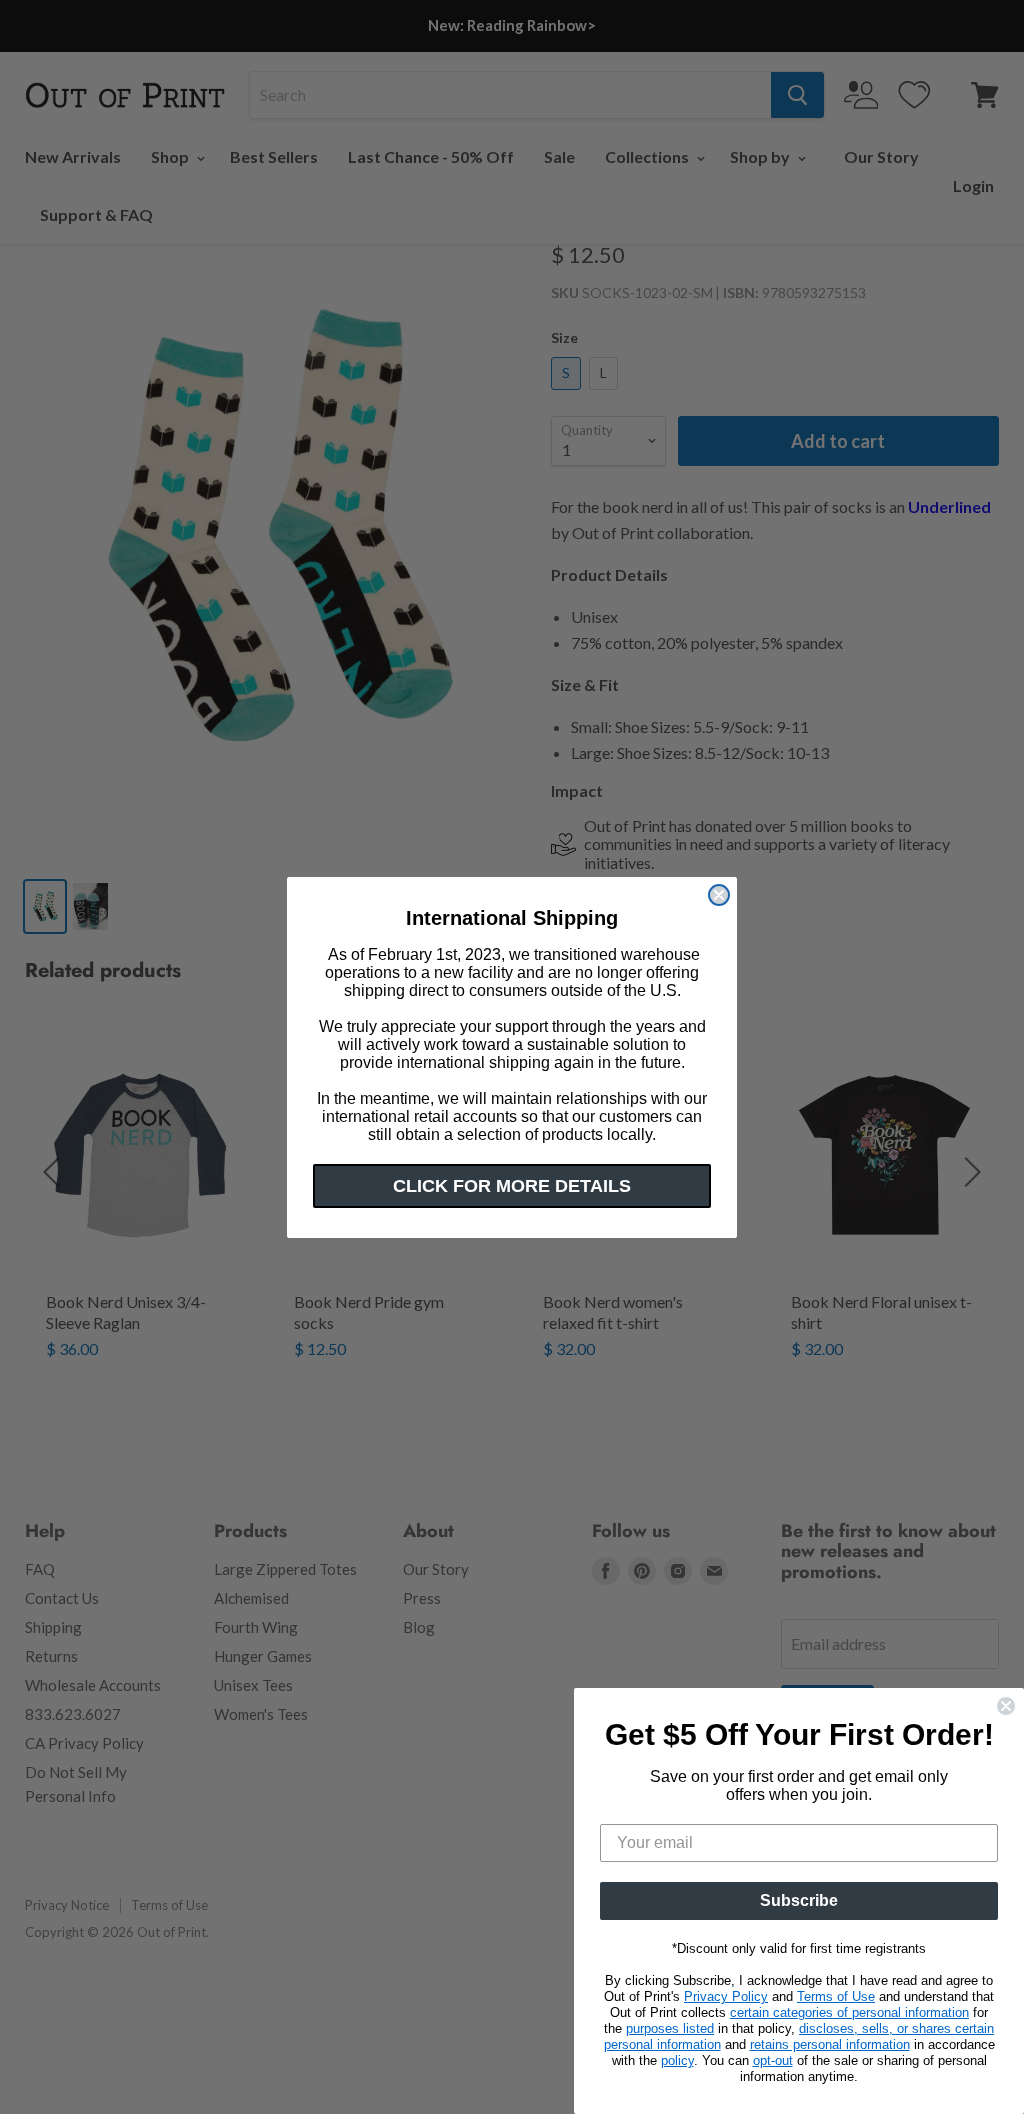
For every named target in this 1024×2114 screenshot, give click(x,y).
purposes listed (670, 2028)
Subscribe (799, 1900)
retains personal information (830, 2044)
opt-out (773, 2060)
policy (677, 2060)
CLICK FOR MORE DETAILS (512, 1186)
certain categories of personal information (849, 2012)
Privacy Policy (726, 1996)
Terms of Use (836, 1996)
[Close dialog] (719, 895)
